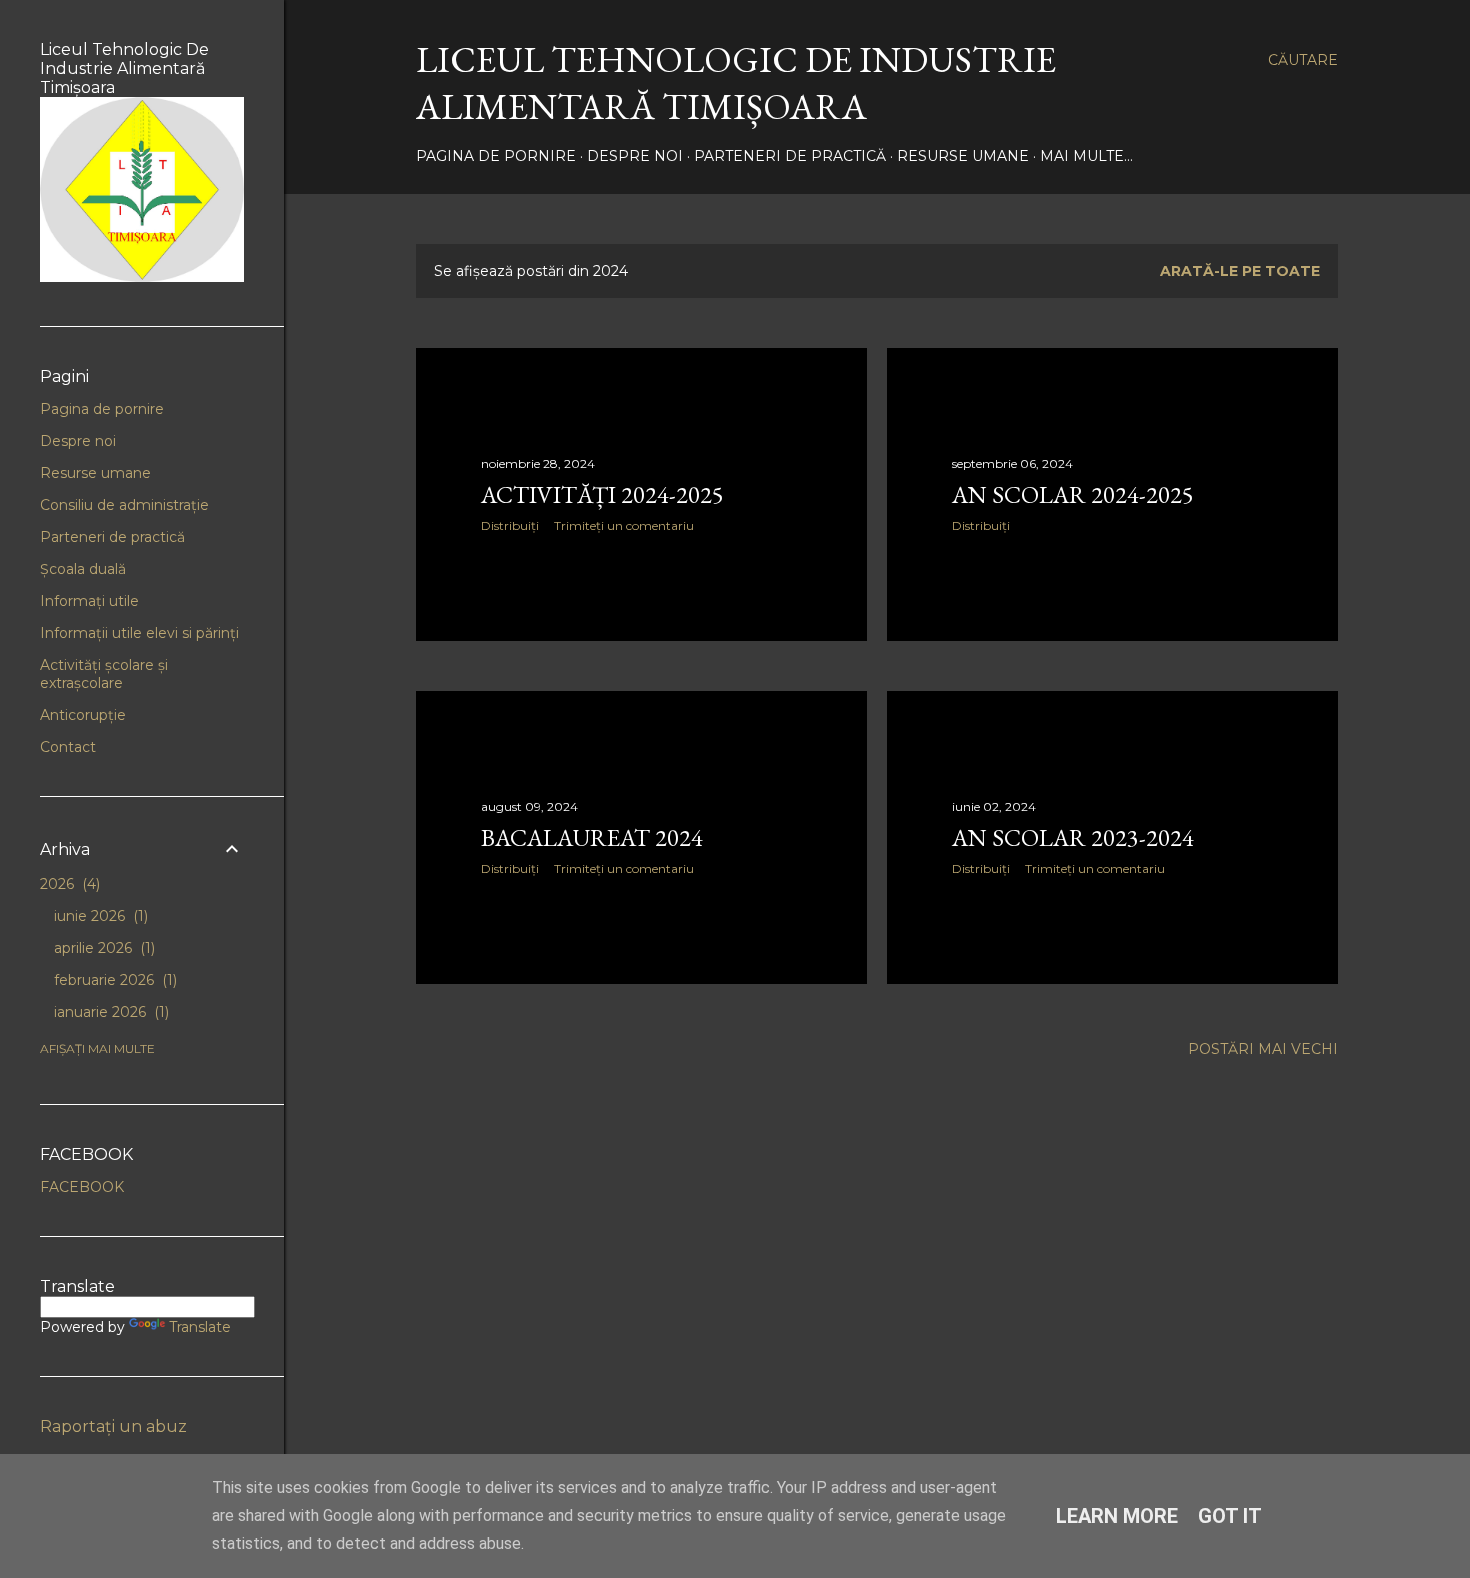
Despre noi (635, 156)
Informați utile (89, 601)
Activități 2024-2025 (602, 494)
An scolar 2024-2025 (1073, 494)
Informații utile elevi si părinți (139, 633)
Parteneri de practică (790, 156)
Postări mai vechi (1263, 1049)
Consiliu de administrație (124, 505)
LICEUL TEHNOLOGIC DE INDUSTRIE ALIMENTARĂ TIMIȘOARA (736, 83)
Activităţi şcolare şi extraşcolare (104, 674)
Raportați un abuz (113, 1426)
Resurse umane (963, 156)
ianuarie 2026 (109, 1012)
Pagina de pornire (496, 156)
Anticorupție (83, 715)
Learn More (1117, 1516)
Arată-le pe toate (1240, 271)
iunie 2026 (99, 916)
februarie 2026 (113, 980)
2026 (68, 884)
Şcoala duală (83, 569)
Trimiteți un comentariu (624, 525)
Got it (1230, 1516)
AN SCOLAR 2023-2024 (1073, 837)
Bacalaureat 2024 (592, 837)
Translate (200, 1327)
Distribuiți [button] (510, 525)
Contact (68, 747)
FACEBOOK (82, 1187)
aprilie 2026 (102, 948)
